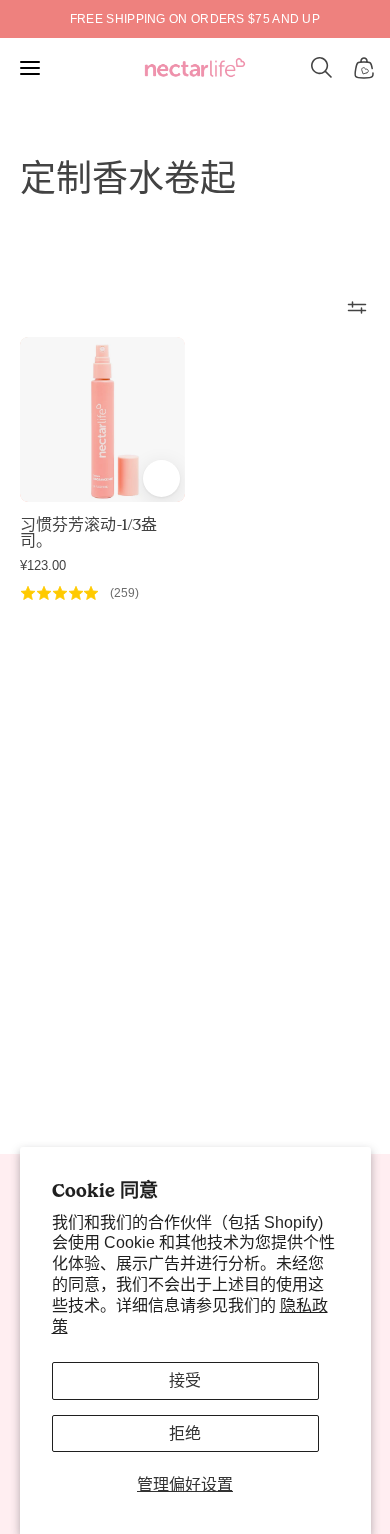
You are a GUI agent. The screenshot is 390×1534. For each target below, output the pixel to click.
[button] (322, 68)
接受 (185, 1380)
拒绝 (185, 1433)
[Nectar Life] (195, 68)
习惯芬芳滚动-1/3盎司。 (88, 533)
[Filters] (357, 307)
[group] (195, 19)
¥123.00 (43, 565)
